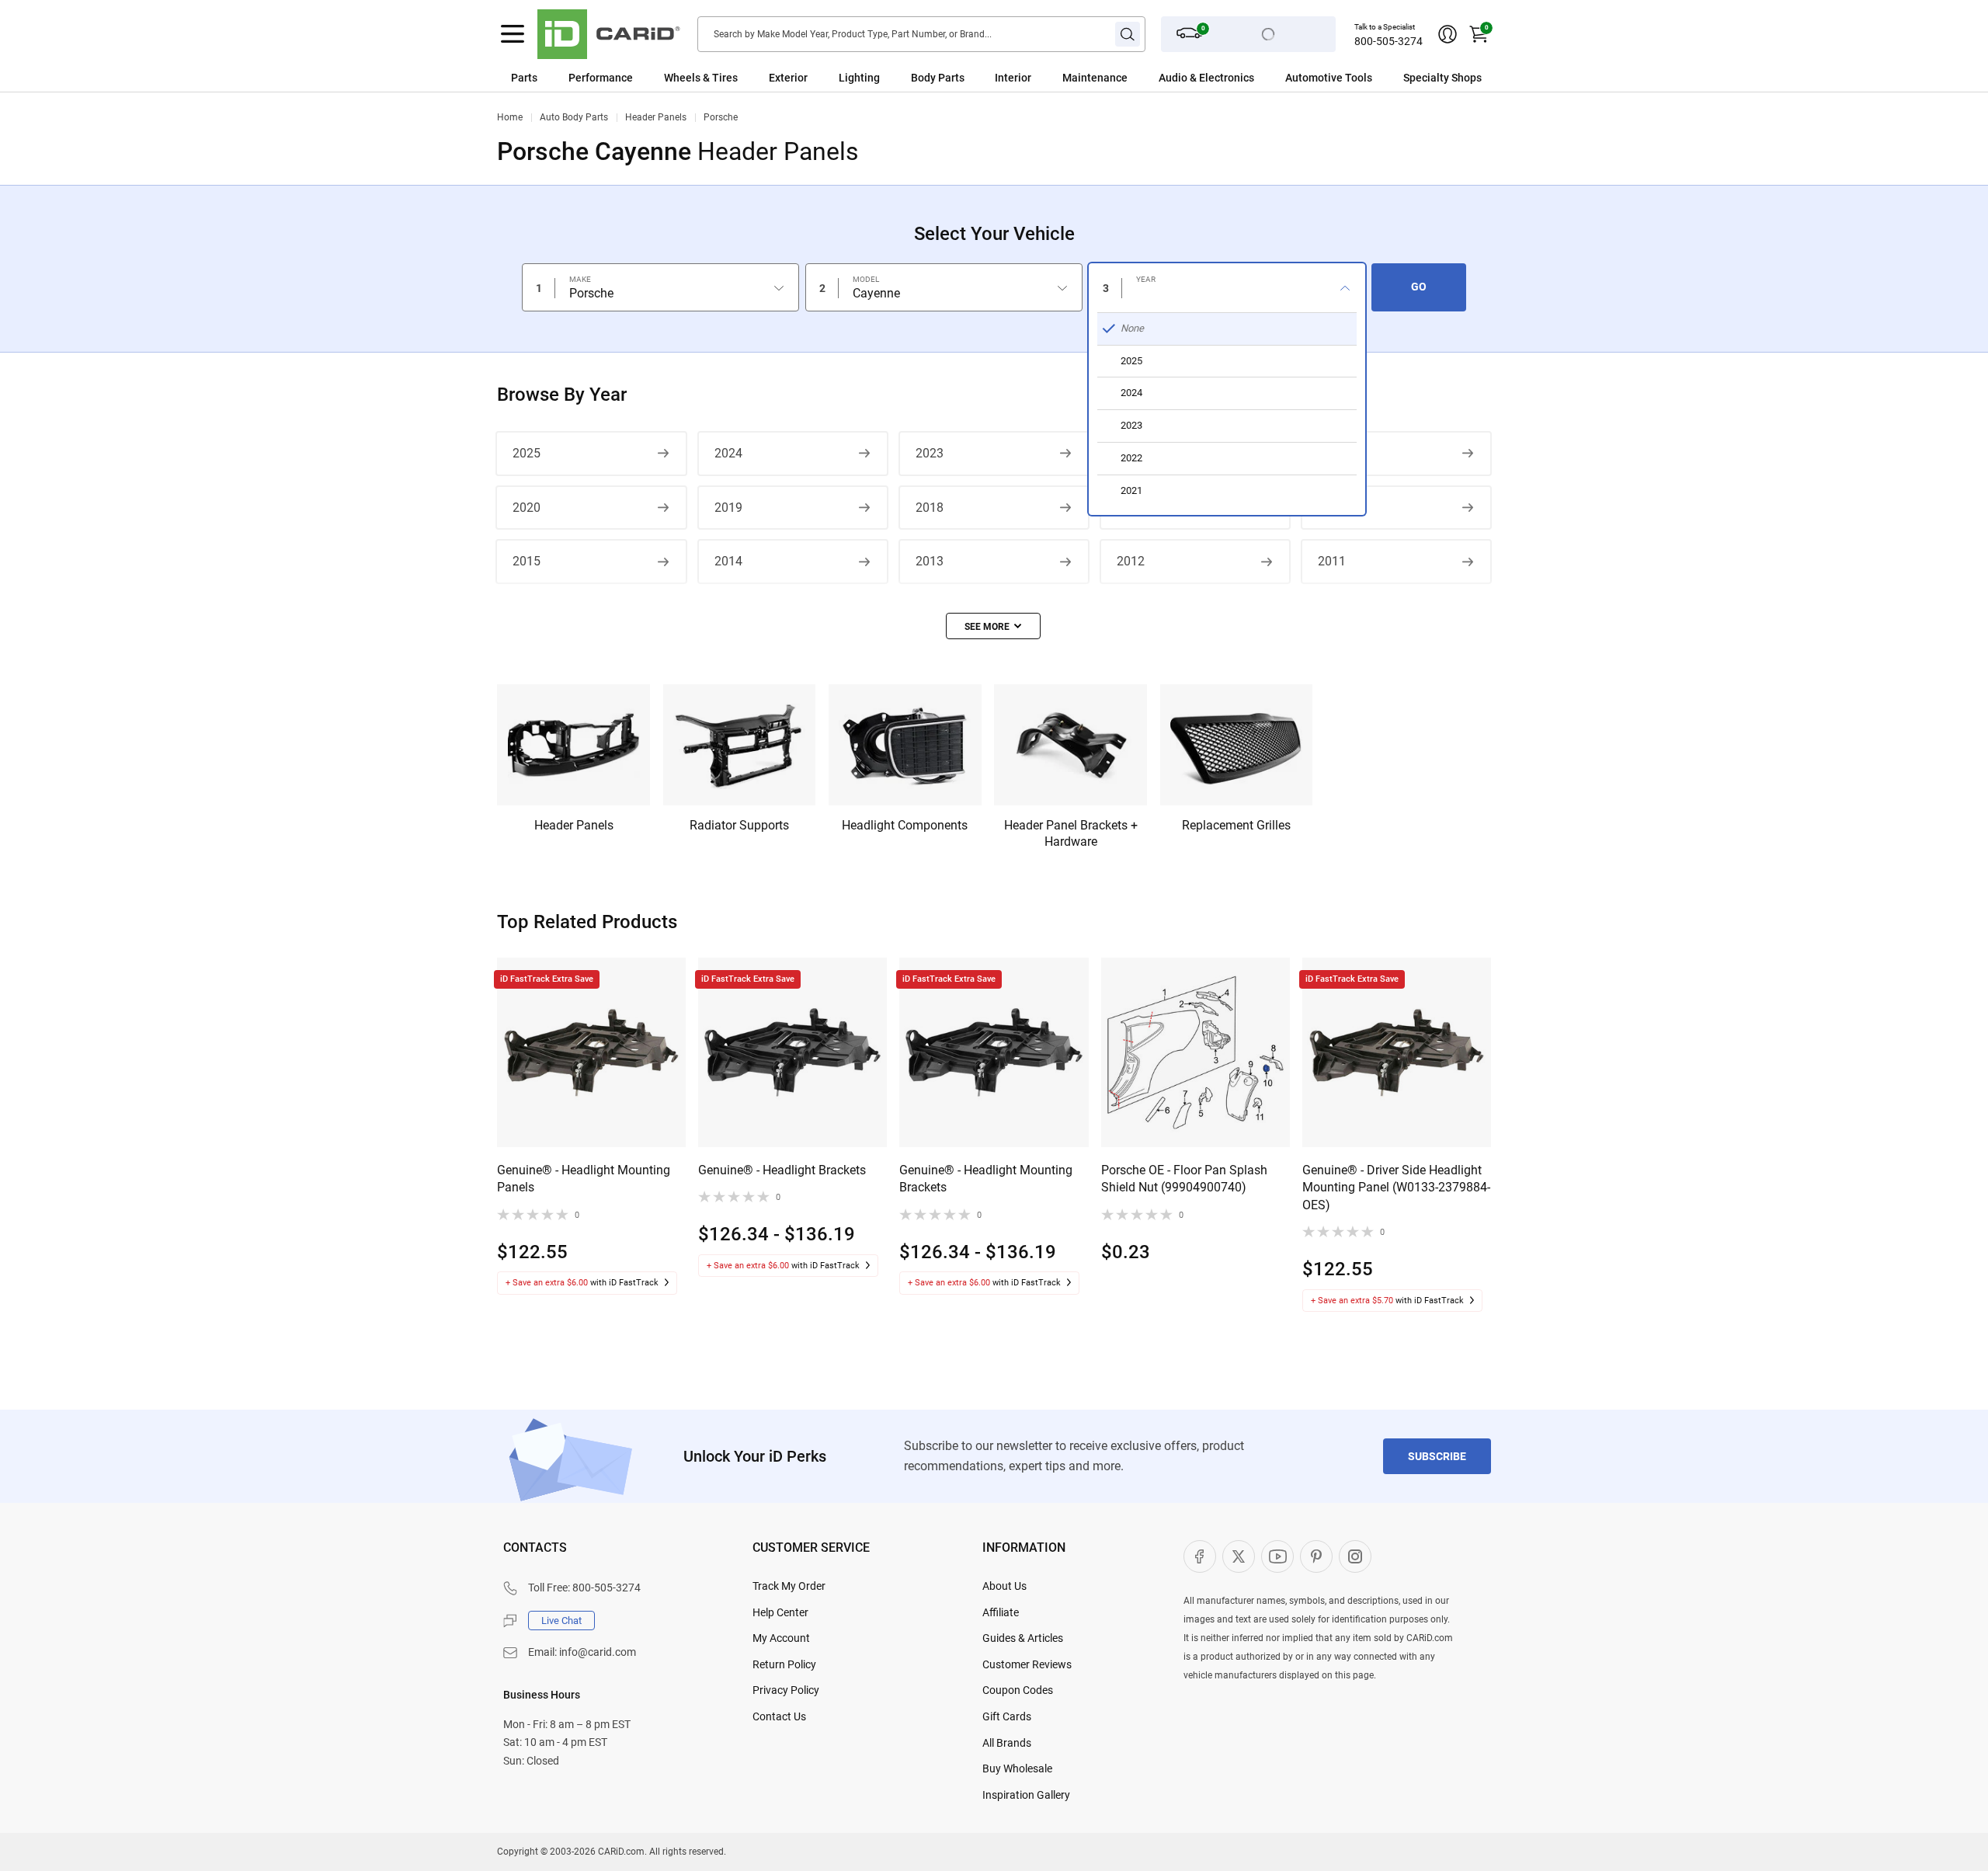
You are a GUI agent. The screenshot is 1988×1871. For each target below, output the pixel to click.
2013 (930, 561)
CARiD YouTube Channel (1277, 1556)
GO (1419, 287)
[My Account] (1448, 34)
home (510, 117)
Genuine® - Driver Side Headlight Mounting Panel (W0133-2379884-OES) (1396, 1188)
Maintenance (1095, 78)
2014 (728, 561)
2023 (930, 453)
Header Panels (656, 117)
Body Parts (938, 78)
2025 (527, 453)
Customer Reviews (1027, 1664)
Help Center (780, 1612)
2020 (527, 508)
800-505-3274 (1388, 41)
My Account (781, 1638)
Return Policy (784, 1664)
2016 (1332, 508)
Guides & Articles (1023, 1638)
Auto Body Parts (574, 117)
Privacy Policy (786, 1690)
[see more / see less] (993, 626)
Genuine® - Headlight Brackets (782, 1170)
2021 (1332, 453)
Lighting (859, 78)
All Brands (1007, 1743)
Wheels (682, 78)
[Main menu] (513, 34)
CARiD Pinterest (1316, 1556)
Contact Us (779, 1716)
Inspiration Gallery (1026, 1795)
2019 (728, 508)
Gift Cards (1007, 1716)
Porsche (721, 117)
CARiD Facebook (1200, 1556)
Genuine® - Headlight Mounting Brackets (986, 1179)
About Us (1004, 1586)
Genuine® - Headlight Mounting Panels (584, 1179)
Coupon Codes (1018, 1690)
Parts (524, 78)
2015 (527, 561)
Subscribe (1437, 1456)
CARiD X (1239, 1556)
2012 (1131, 561)
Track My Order (789, 1586)
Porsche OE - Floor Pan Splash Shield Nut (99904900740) (1184, 1179)
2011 (1332, 561)
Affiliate (1001, 1612)
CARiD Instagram (1355, 1556)
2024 (728, 453)
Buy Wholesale (1017, 1768)
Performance (601, 78)
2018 (930, 508)
